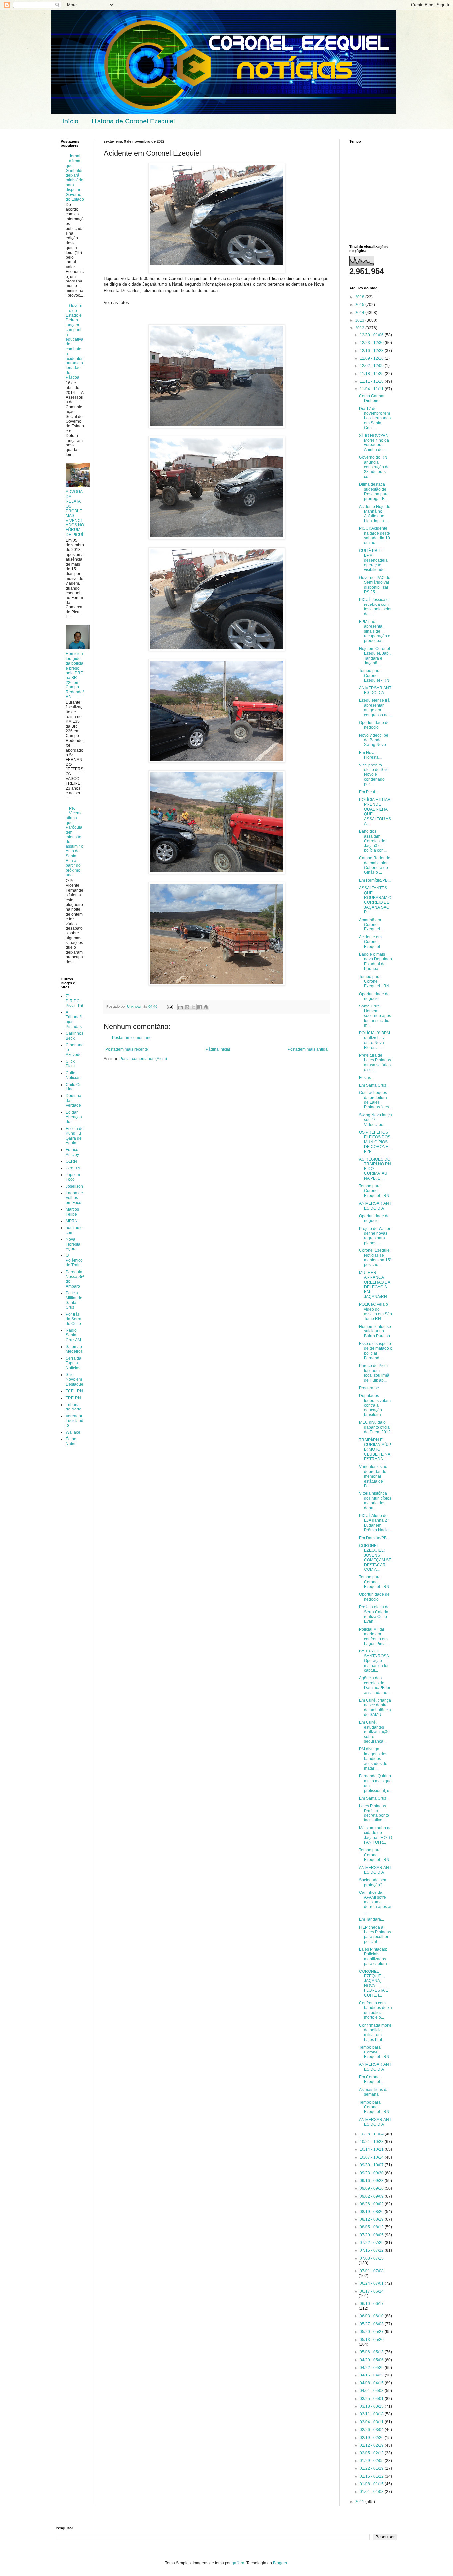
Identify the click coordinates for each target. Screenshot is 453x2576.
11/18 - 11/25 (372, 374)
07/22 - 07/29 (372, 2243)
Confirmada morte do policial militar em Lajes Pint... (375, 2032)
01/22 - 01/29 (372, 2468)
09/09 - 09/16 (372, 2188)
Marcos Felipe (72, 1212)
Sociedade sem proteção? (373, 1882)
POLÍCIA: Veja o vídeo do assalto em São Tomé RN (376, 1311)
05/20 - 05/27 (372, 2332)
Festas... (367, 1078)
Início (70, 121)
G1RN (71, 1161)
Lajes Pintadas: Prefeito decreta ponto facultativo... (374, 1813)
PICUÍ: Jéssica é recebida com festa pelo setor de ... (375, 607)
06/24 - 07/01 (372, 2283)
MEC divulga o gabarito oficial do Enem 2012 (375, 1427)
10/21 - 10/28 (372, 2142)
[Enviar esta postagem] (170, 1006)
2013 (360, 320)
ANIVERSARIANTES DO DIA (375, 690)
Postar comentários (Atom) (143, 1059)
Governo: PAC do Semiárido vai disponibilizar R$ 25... (375, 585)
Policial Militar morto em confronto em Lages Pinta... (374, 1636)
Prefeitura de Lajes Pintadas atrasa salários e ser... (375, 1062)
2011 (360, 2502)
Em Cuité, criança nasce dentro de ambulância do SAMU (375, 1707)
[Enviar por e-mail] (181, 1007)
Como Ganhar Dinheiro (372, 398)
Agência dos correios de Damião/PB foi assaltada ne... (375, 1685)
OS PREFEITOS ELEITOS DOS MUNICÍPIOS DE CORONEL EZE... (375, 1142)
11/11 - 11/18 (372, 381)
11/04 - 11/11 (372, 389)
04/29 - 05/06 (372, 2360)
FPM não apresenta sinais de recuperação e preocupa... (375, 631)
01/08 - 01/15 (372, 2484)
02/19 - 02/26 (372, 2438)
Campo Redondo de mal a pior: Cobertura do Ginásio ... (375, 865)
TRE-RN (73, 1398)
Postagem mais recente (127, 1049)
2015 (360, 305)
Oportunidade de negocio (374, 725)
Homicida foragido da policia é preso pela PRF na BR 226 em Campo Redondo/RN (75, 675)
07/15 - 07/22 (372, 2250)
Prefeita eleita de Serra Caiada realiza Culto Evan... (374, 1614)
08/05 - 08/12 (372, 2227)
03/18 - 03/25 (372, 2406)
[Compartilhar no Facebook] (200, 1007)
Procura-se (369, 1388)
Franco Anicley (72, 1152)
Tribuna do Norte (73, 1407)
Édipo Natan (71, 1441)
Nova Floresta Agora (73, 1244)
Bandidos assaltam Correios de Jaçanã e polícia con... (373, 841)
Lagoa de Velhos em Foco (74, 1198)
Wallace (73, 1432)
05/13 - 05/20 (372, 2340)
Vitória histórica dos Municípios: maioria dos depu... (376, 1501)
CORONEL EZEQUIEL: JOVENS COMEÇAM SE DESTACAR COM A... (375, 1558)
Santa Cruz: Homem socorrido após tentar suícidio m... (375, 1016)
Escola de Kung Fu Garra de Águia (75, 1136)
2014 (360, 313)
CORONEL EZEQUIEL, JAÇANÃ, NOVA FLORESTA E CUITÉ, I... (374, 1983)
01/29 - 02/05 (372, 2461)
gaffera (238, 2563)
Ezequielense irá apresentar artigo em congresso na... (375, 708)
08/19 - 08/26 (372, 2212)
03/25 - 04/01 (372, 2399)
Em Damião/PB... (374, 1538)
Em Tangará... (372, 1919)
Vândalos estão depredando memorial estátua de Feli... (373, 1476)
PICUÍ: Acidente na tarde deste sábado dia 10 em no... (375, 536)
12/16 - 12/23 (372, 351)
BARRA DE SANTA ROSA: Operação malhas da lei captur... (375, 1661)
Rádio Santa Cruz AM (73, 1335)
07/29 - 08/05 (372, 2235)
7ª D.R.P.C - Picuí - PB (74, 1001)
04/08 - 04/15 (372, 2383)
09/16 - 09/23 (372, 2181)
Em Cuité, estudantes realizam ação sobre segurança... (374, 1732)
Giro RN (73, 1168)
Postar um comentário (132, 1038)
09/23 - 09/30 (372, 2173)
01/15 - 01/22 (372, 2476)
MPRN (72, 1221)
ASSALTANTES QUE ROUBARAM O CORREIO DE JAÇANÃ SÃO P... (375, 900)
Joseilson (74, 1186)
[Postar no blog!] (187, 1007)
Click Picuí (70, 1064)
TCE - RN (74, 1391)
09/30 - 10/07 (372, 2165)
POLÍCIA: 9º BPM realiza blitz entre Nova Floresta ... (375, 1040)
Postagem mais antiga (308, 1049)
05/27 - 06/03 (372, 2324)
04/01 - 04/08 (372, 2391)
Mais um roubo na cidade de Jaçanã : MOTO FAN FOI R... (376, 1835)
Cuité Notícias (73, 1075)
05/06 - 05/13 (372, 2352)
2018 (360, 297)
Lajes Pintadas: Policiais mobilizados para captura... (375, 1956)
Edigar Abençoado (74, 1117)
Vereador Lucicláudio (74, 1421)
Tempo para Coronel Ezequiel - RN (374, 675)
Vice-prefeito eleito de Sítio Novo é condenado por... (374, 775)
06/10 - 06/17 (372, 2304)
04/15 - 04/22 (372, 2375)
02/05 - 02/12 (372, 2453)
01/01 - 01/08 (372, 2492)
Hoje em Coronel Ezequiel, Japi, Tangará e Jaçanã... (375, 656)
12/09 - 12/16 (372, 358)
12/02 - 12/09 (372, 366)
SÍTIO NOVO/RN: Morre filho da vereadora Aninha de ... (374, 443)
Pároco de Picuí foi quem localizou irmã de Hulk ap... (374, 1373)
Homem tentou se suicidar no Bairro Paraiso (375, 1331)
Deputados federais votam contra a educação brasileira (375, 1405)
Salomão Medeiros (74, 1349)
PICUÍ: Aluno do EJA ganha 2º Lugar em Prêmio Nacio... (375, 1523)
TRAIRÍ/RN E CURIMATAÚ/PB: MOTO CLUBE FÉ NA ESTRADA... (375, 1450)
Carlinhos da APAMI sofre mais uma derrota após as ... (376, 1902)
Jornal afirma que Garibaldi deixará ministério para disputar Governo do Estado (75, 178)
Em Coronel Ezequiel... (371, 2079)
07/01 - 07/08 (372, 2271)
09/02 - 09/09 (372, 2196)
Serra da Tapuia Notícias (73, 1363)
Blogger (280, 2563)
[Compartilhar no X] (193, 1007)
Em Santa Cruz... (374, 1085)
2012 (360, 328)
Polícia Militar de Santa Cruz (74, 1300)
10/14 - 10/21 (372, 2149)
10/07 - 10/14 (372, 2157)
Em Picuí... (369, 792)
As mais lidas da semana (374, 2092)
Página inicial (218, 1049)
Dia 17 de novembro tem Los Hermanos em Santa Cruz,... (375, 418)
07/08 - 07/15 (372, 2258)
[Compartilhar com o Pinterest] (206, 1007)
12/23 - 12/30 (372, 343)
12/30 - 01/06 (372, 335)
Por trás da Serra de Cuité (73, 1319)
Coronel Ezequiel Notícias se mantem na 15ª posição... (375, 1258)
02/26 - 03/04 (372, 2430)
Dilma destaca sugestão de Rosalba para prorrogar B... (374, 491)
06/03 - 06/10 (372, 2316)
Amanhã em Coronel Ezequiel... (371, 925)
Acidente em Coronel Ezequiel (370, 942)
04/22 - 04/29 (372, 2368)
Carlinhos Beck (74, 1036)
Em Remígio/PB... (375, 880)
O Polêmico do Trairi (74, 1260)
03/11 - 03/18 (372, 2414)
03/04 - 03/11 (372, 2422)
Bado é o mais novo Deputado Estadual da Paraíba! (376, 962)
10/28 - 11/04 (372, 2134)
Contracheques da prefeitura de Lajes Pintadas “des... (376, 1100)
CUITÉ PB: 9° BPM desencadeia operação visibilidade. (373, 560)
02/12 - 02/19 (372, 2445)
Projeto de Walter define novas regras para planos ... (375, 1236)
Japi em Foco (73, 1177)
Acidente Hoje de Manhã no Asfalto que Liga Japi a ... (375, 514)
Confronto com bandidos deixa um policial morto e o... (376, 2010)
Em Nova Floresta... (370, 755)
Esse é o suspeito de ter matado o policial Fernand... (376, 1351)
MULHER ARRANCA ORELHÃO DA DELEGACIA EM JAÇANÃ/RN (375, 1285)
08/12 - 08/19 (372, 2219)
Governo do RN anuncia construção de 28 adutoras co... (374, 467)
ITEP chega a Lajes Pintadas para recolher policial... (375, 1934)
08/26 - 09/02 (372, 2204)
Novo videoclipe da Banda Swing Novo (374, 740)
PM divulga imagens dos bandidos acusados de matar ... (373, 1759)
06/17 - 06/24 (372, 2291)
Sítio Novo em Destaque (74, 1379)
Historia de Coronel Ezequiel (133, 121)
